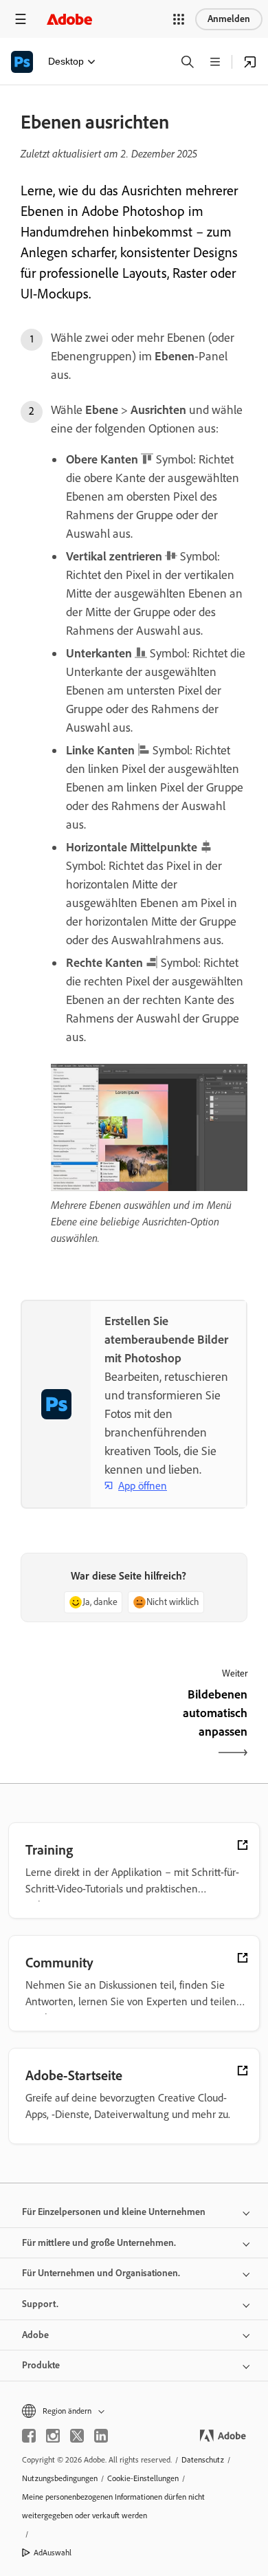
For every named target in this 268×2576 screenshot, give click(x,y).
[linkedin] (101, 2436)
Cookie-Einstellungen (143, 2478)
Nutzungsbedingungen (60, 2478)
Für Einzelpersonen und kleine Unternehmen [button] (114, 2212)
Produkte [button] (41, 2365)
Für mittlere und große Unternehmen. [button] (99, 2243)
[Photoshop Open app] (250, 62)
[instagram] (53, 2436)
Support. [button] (40, 2304)
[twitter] (77, 2436)
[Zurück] (76, 1725)
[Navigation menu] (21, 19)
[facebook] (29, 2436)
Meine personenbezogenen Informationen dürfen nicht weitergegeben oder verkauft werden (113, 2506)
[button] (179, 19)
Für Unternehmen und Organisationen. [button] (101, 2273)
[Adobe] (69, 19)
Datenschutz (203, 2460)
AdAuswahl (53, 2553)
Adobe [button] (35, 2335)
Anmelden (229, 19)
